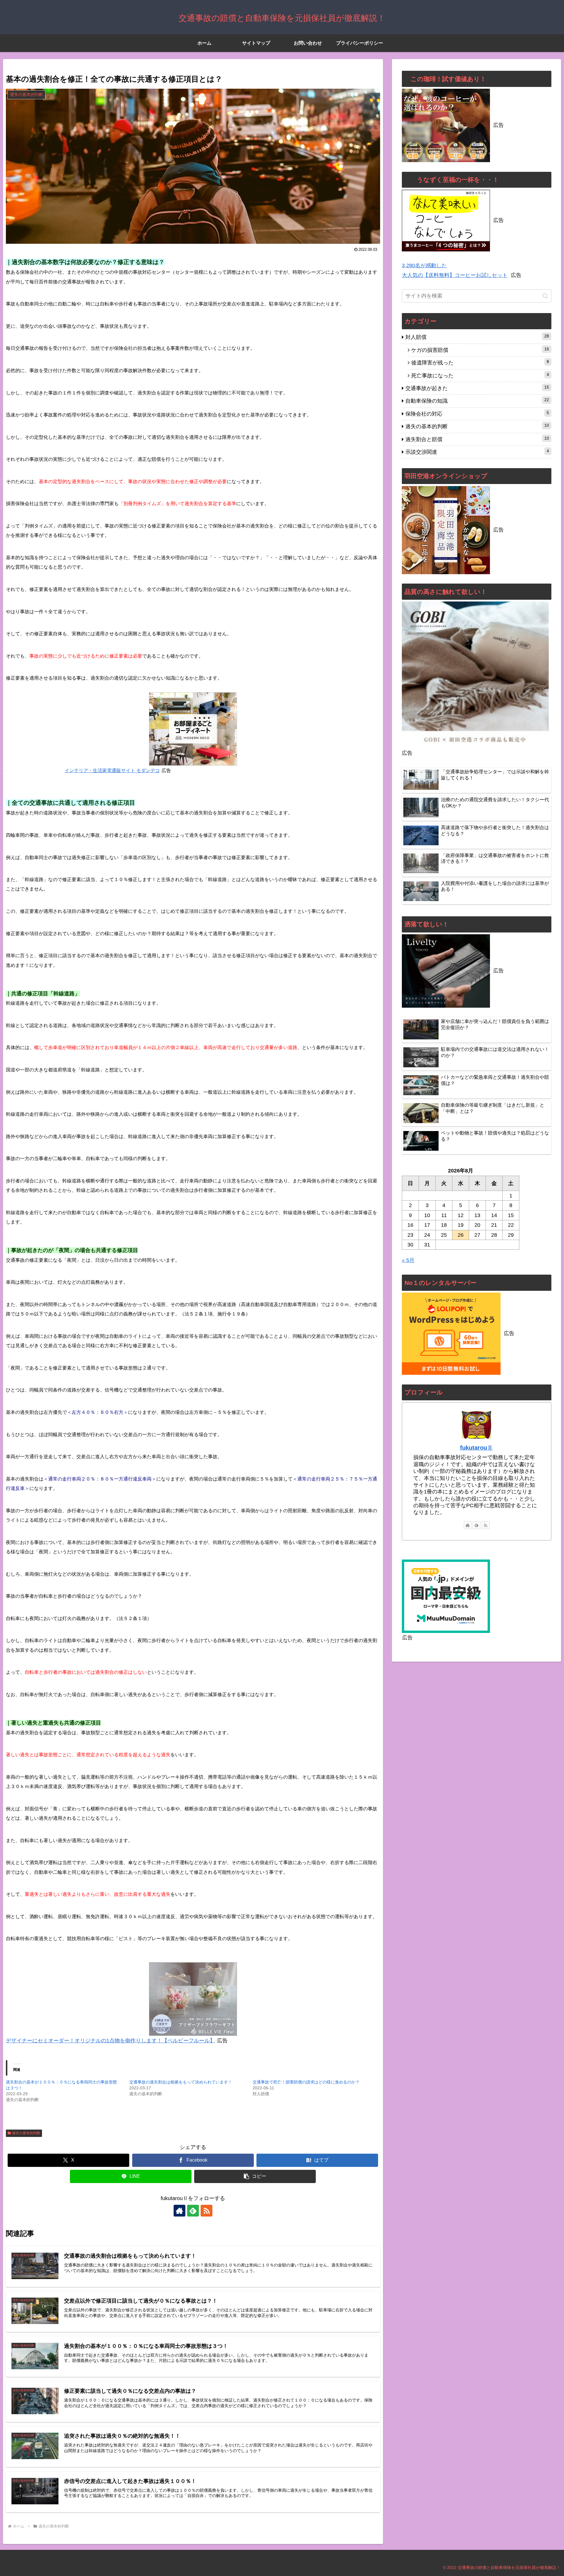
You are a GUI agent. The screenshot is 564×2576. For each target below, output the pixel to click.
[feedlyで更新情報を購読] (193, 2211)
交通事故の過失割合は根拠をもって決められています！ (181, 2082)
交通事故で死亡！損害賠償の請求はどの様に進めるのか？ (306, 2082)
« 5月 (408, 1260)
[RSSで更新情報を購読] (207, 2211)
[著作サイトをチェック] (179, 2211)
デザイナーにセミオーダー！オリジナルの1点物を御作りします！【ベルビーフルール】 (110, 2041)
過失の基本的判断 (26, 2133)
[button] (255, 2176)
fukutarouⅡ (476, 1448)
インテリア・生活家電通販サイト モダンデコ (112, 771)
